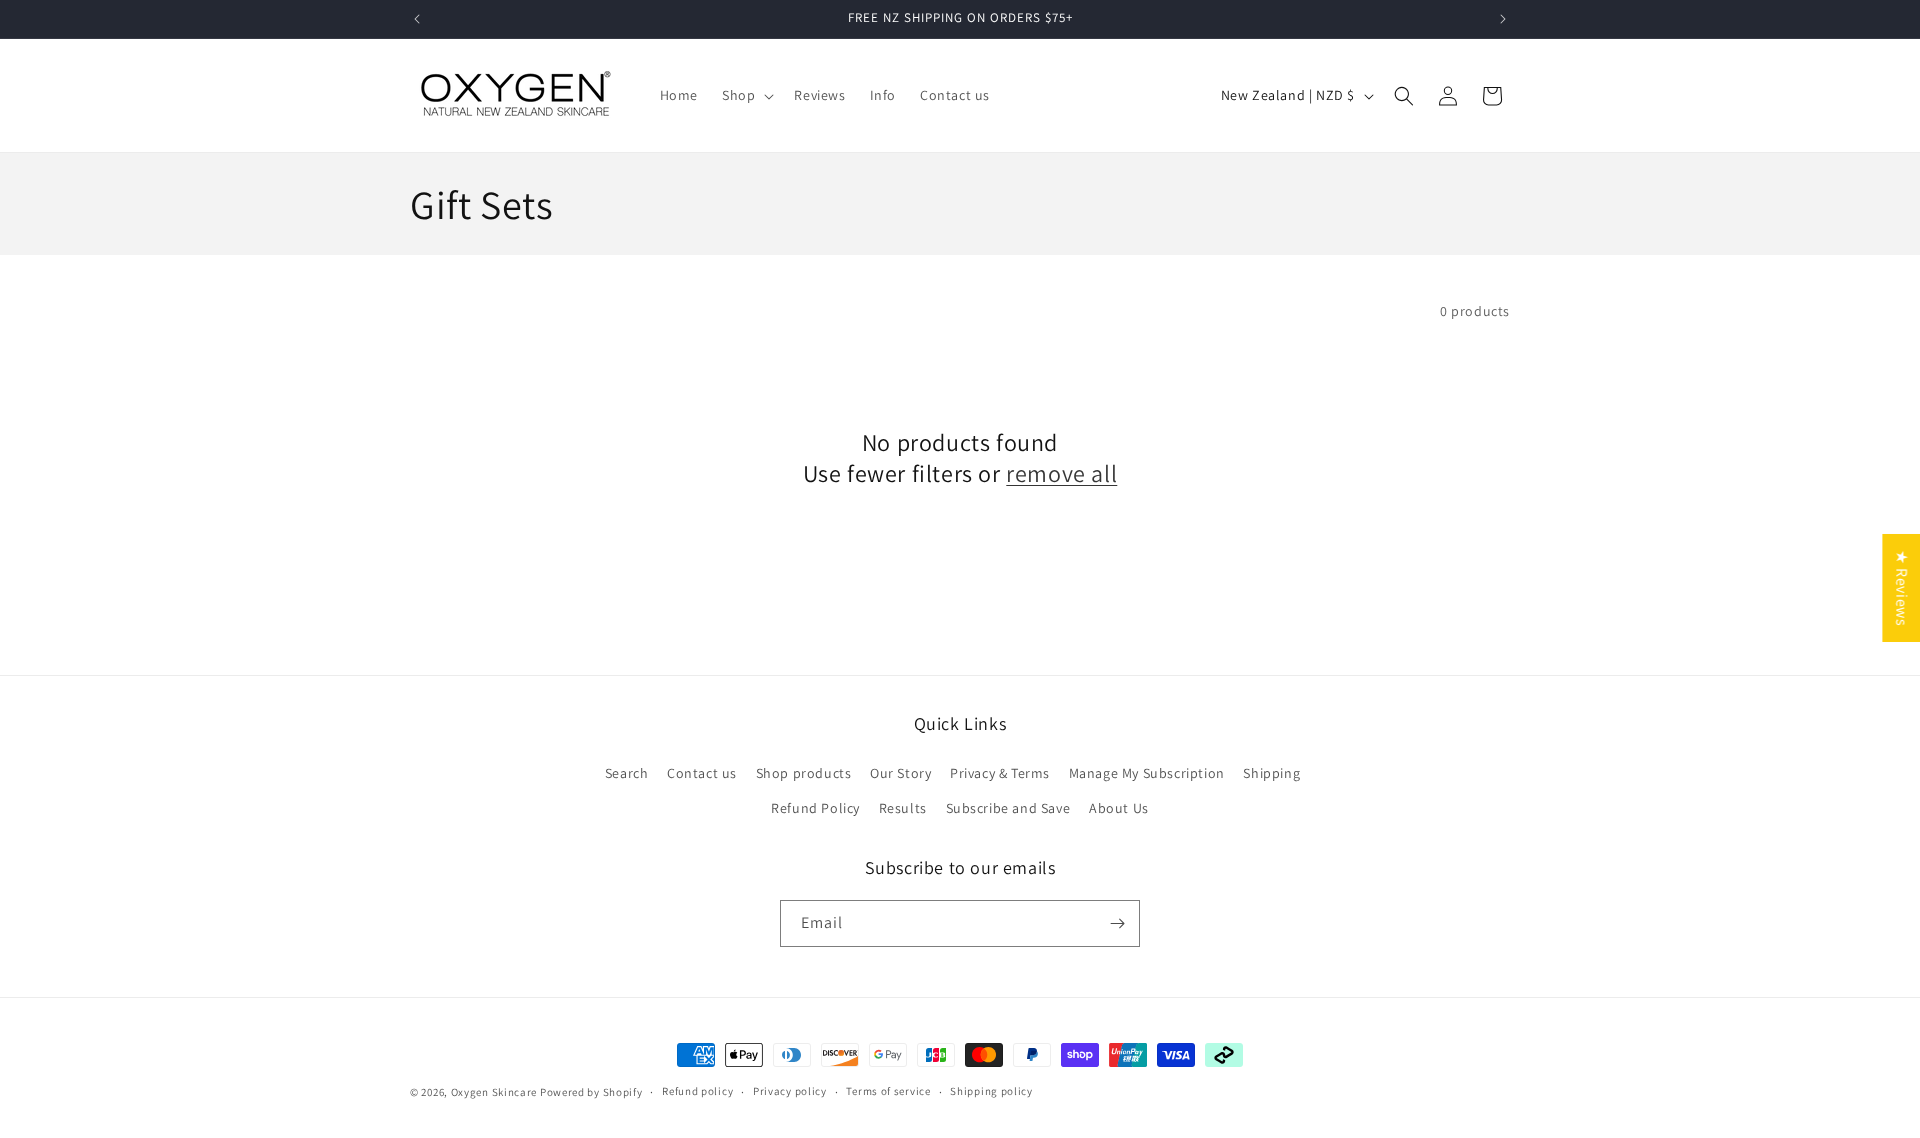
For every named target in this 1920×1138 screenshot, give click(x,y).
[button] (746, 95)
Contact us (702, 773)
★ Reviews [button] (1901, 588)
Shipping (1271, 773)
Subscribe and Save (1008, 808)
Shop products (804, 773)
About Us (1119, 808)
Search (627, 773)
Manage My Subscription (1147, 773)
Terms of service (888, 1091)
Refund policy (697, 1091)
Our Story (900, 773)
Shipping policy (991, 1091)
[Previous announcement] (417, 19)
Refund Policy (815, 808)
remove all (1061, 473)
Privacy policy (790, 1091)
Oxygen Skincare (494, 1092)
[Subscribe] (1117, 923)
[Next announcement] (1503, 19)
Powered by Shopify (591, 1092)
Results (903, 808)
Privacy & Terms (1000, 773)
